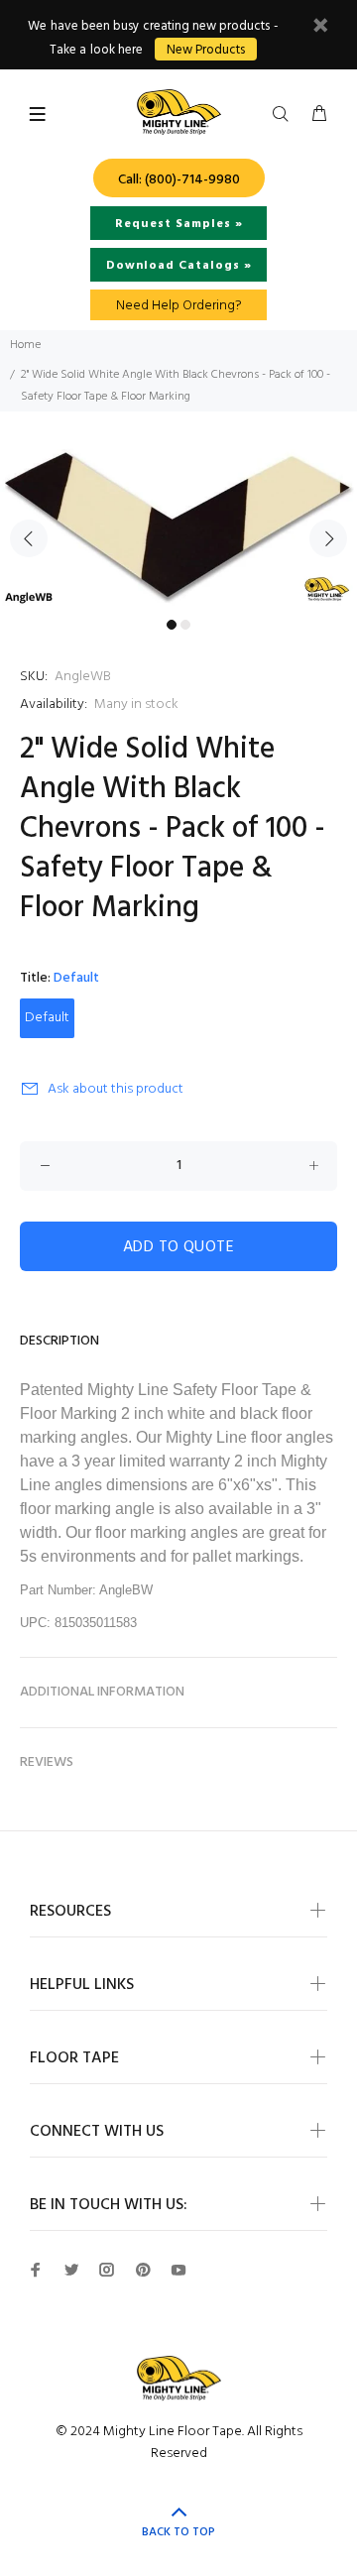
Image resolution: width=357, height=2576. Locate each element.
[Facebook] (36, 2270)
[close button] (320, 28)
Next (328, 538)
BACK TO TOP (178, 2532)
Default (47, 1018)
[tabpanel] (178, 527)
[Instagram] (107, 2270)
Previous (29, 538)
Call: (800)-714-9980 (179, 180)
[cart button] (319, 115)
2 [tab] (185, 625)
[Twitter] (71, 2270)
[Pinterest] (143, 2270)
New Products (206, 50)
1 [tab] (172, 625)
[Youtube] (178, 2270)
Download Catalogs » (179, 266)
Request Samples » (179, 224)
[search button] (285, 115)
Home (25, 345)
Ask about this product (116, 1089)
